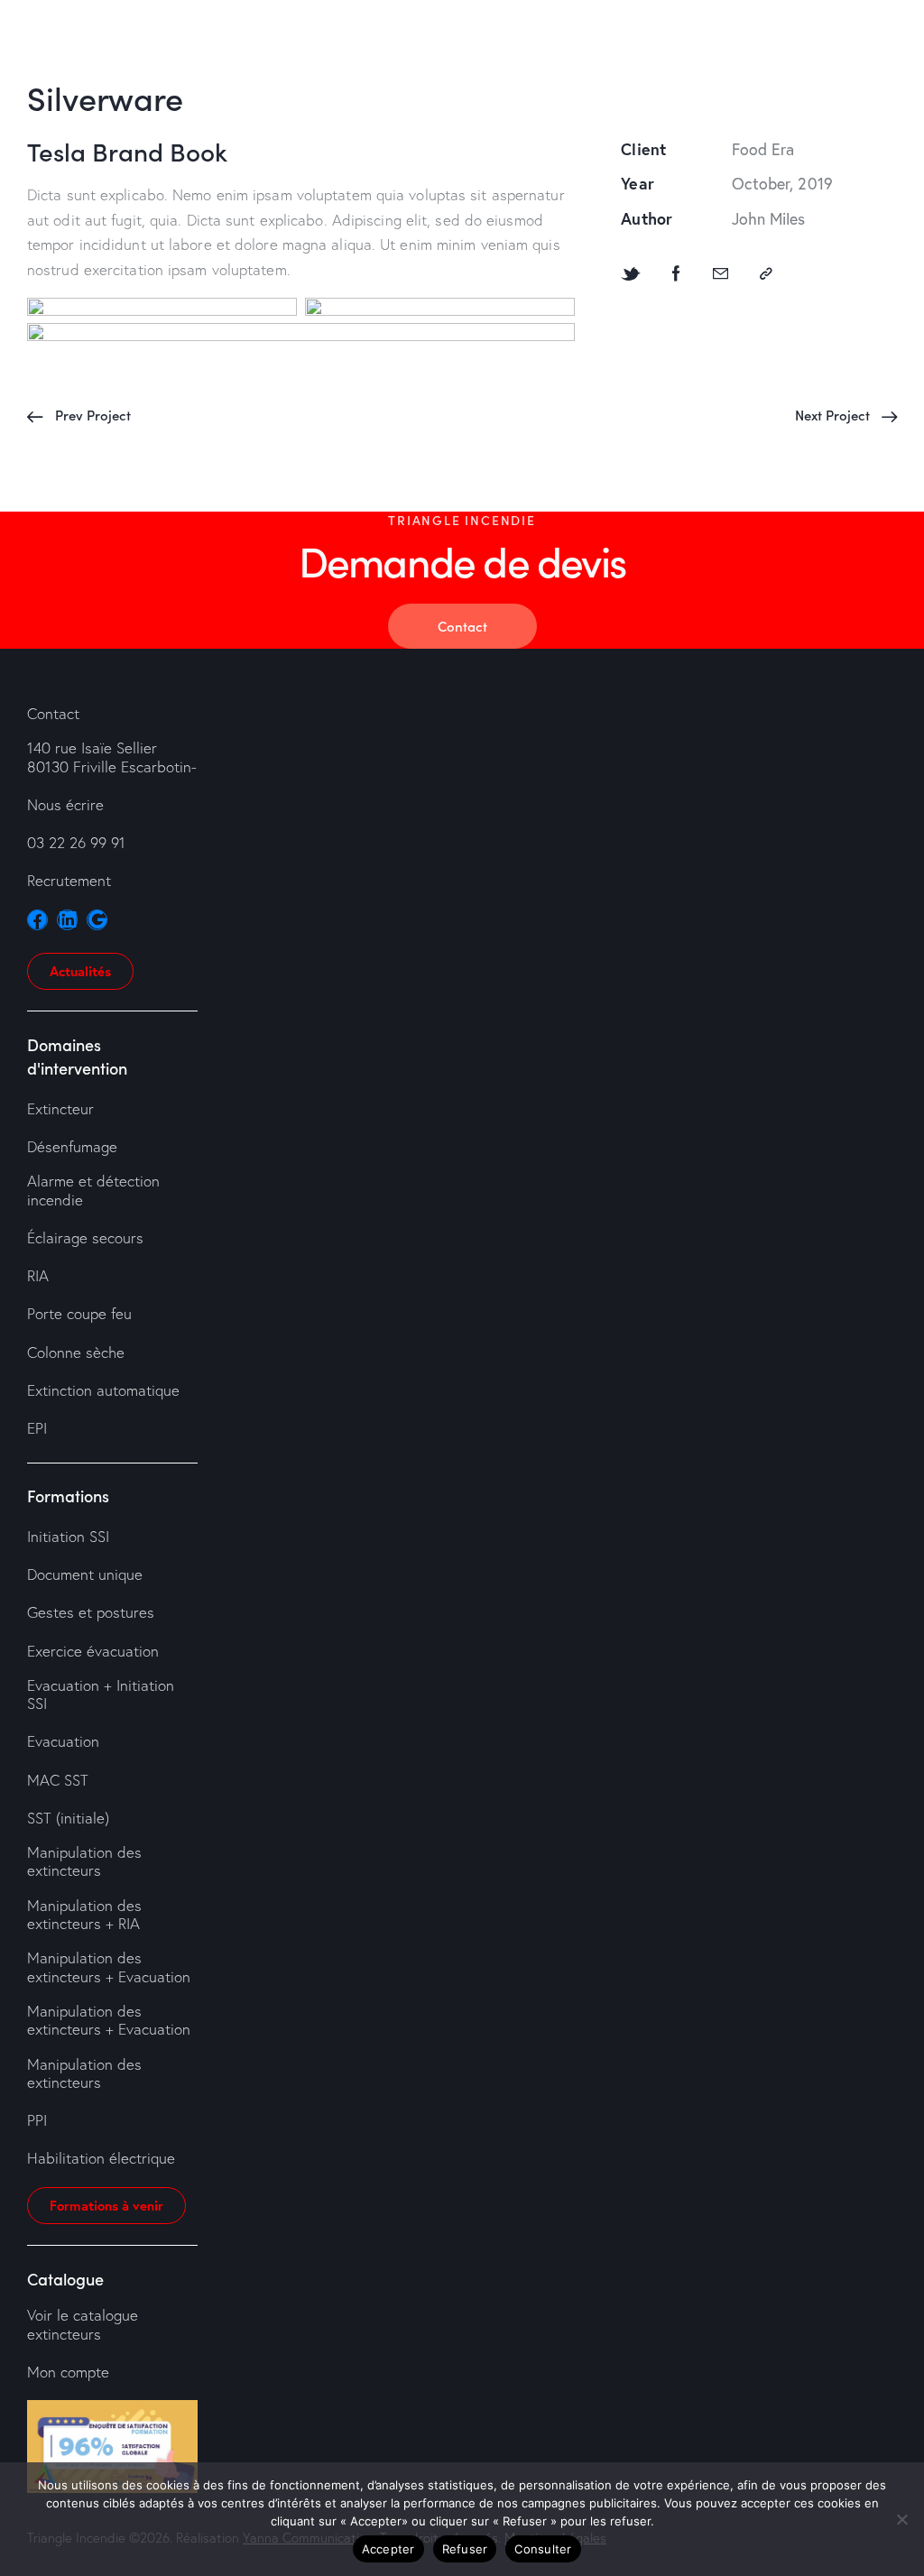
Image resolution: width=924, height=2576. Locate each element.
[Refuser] (901, 2519)
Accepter (388, 2549)
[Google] (97, 920)
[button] (766, 274)
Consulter (543, 2549)
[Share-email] (721, 274)
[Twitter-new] (631, 274)
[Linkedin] (67, 920)
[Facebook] (676, 274)
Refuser (465, 2549)
